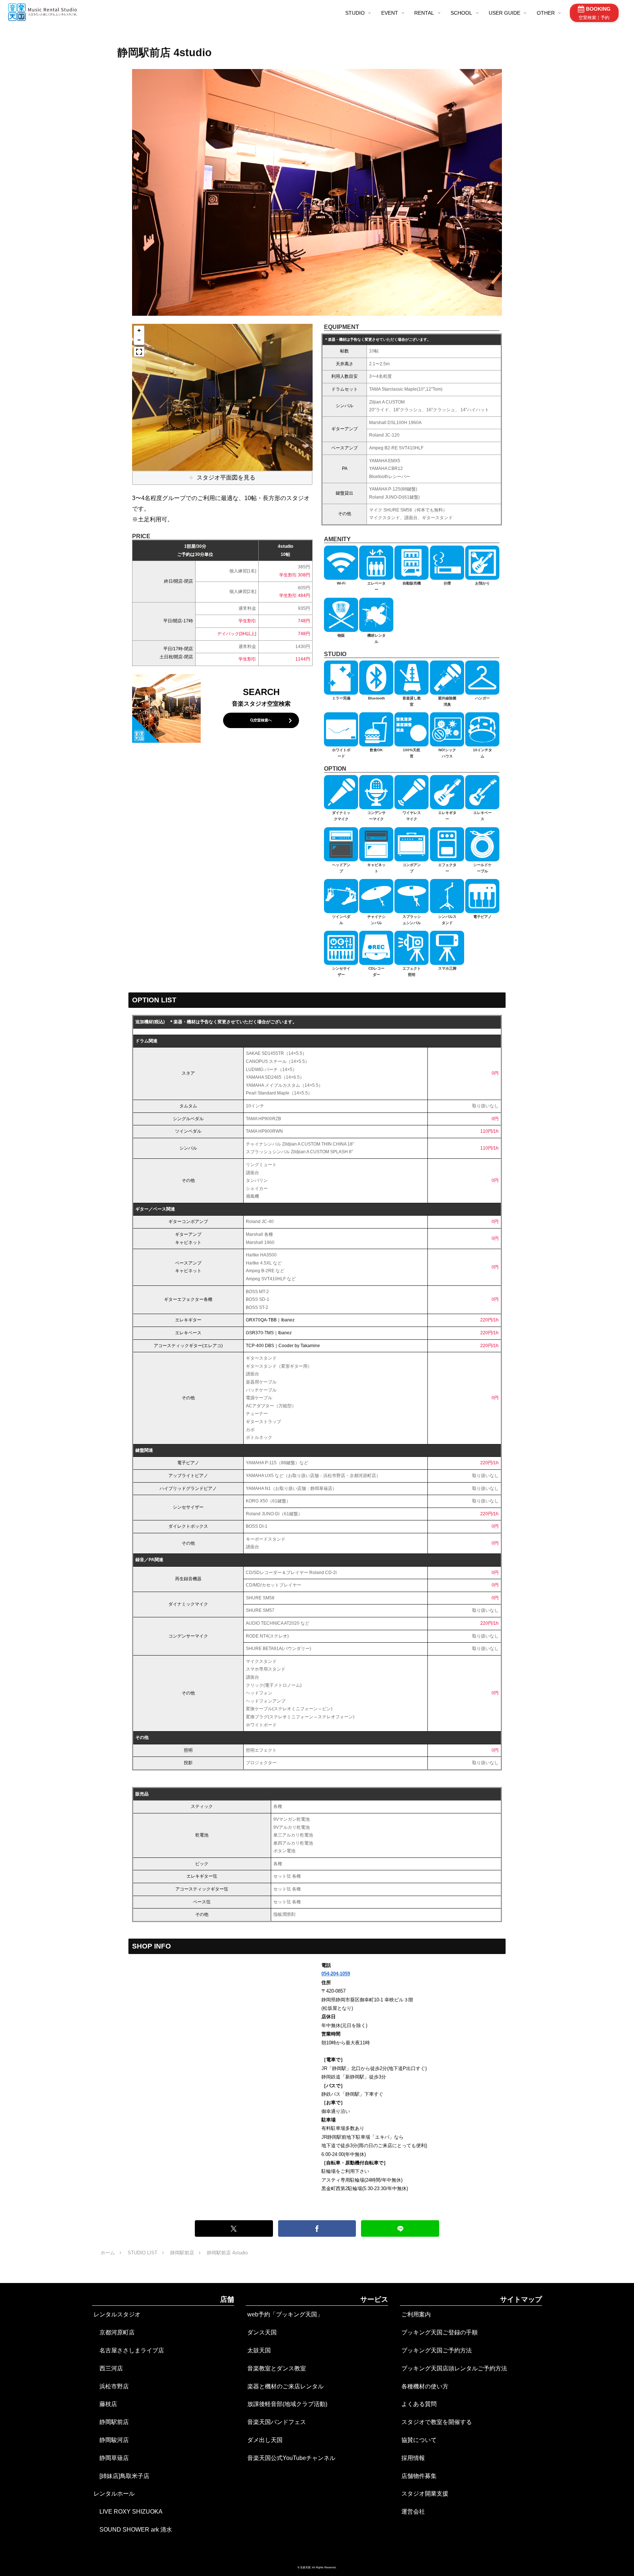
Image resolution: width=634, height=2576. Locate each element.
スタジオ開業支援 (425, 2494)
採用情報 (413, 2458)
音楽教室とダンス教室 (277, 2368)
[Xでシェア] (234, 2228)
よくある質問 (419, 2404)
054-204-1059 (336, 1974)
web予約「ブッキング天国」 (285, 2314)
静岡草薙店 (111, 2458)
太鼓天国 (259, 2350)
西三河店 (108, 2368)
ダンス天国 (262, 2332)
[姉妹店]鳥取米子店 (121, 2476)
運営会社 (413, 2512)
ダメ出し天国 (265, 2440)
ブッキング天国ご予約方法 (437, 2350)
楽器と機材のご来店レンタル (285, 2386)
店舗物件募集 (419, 2476)
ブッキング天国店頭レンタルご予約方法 (454, 2368)
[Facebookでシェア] (317, 2228)
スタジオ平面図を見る (226, 477)
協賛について (419, 2440)
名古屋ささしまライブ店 (129, 2350)
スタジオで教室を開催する (437, 2422)
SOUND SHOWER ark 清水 (133, 2530)
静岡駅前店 (111, 2422)
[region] (222, 397)
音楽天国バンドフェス (277, 2422)
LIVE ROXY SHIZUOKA (128, 2512)
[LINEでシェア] (400, 2228)
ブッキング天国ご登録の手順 (440, 2332)
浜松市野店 (111, 2386)
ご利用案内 (416, 2314)
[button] (139, 330)
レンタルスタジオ (117, 2314)
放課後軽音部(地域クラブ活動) (287, 2404)
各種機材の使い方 (425, 2386)
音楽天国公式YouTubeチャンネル (291, 2458)
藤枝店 (105, 2404)
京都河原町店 (114, 2332)
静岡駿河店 (111, 2440)
